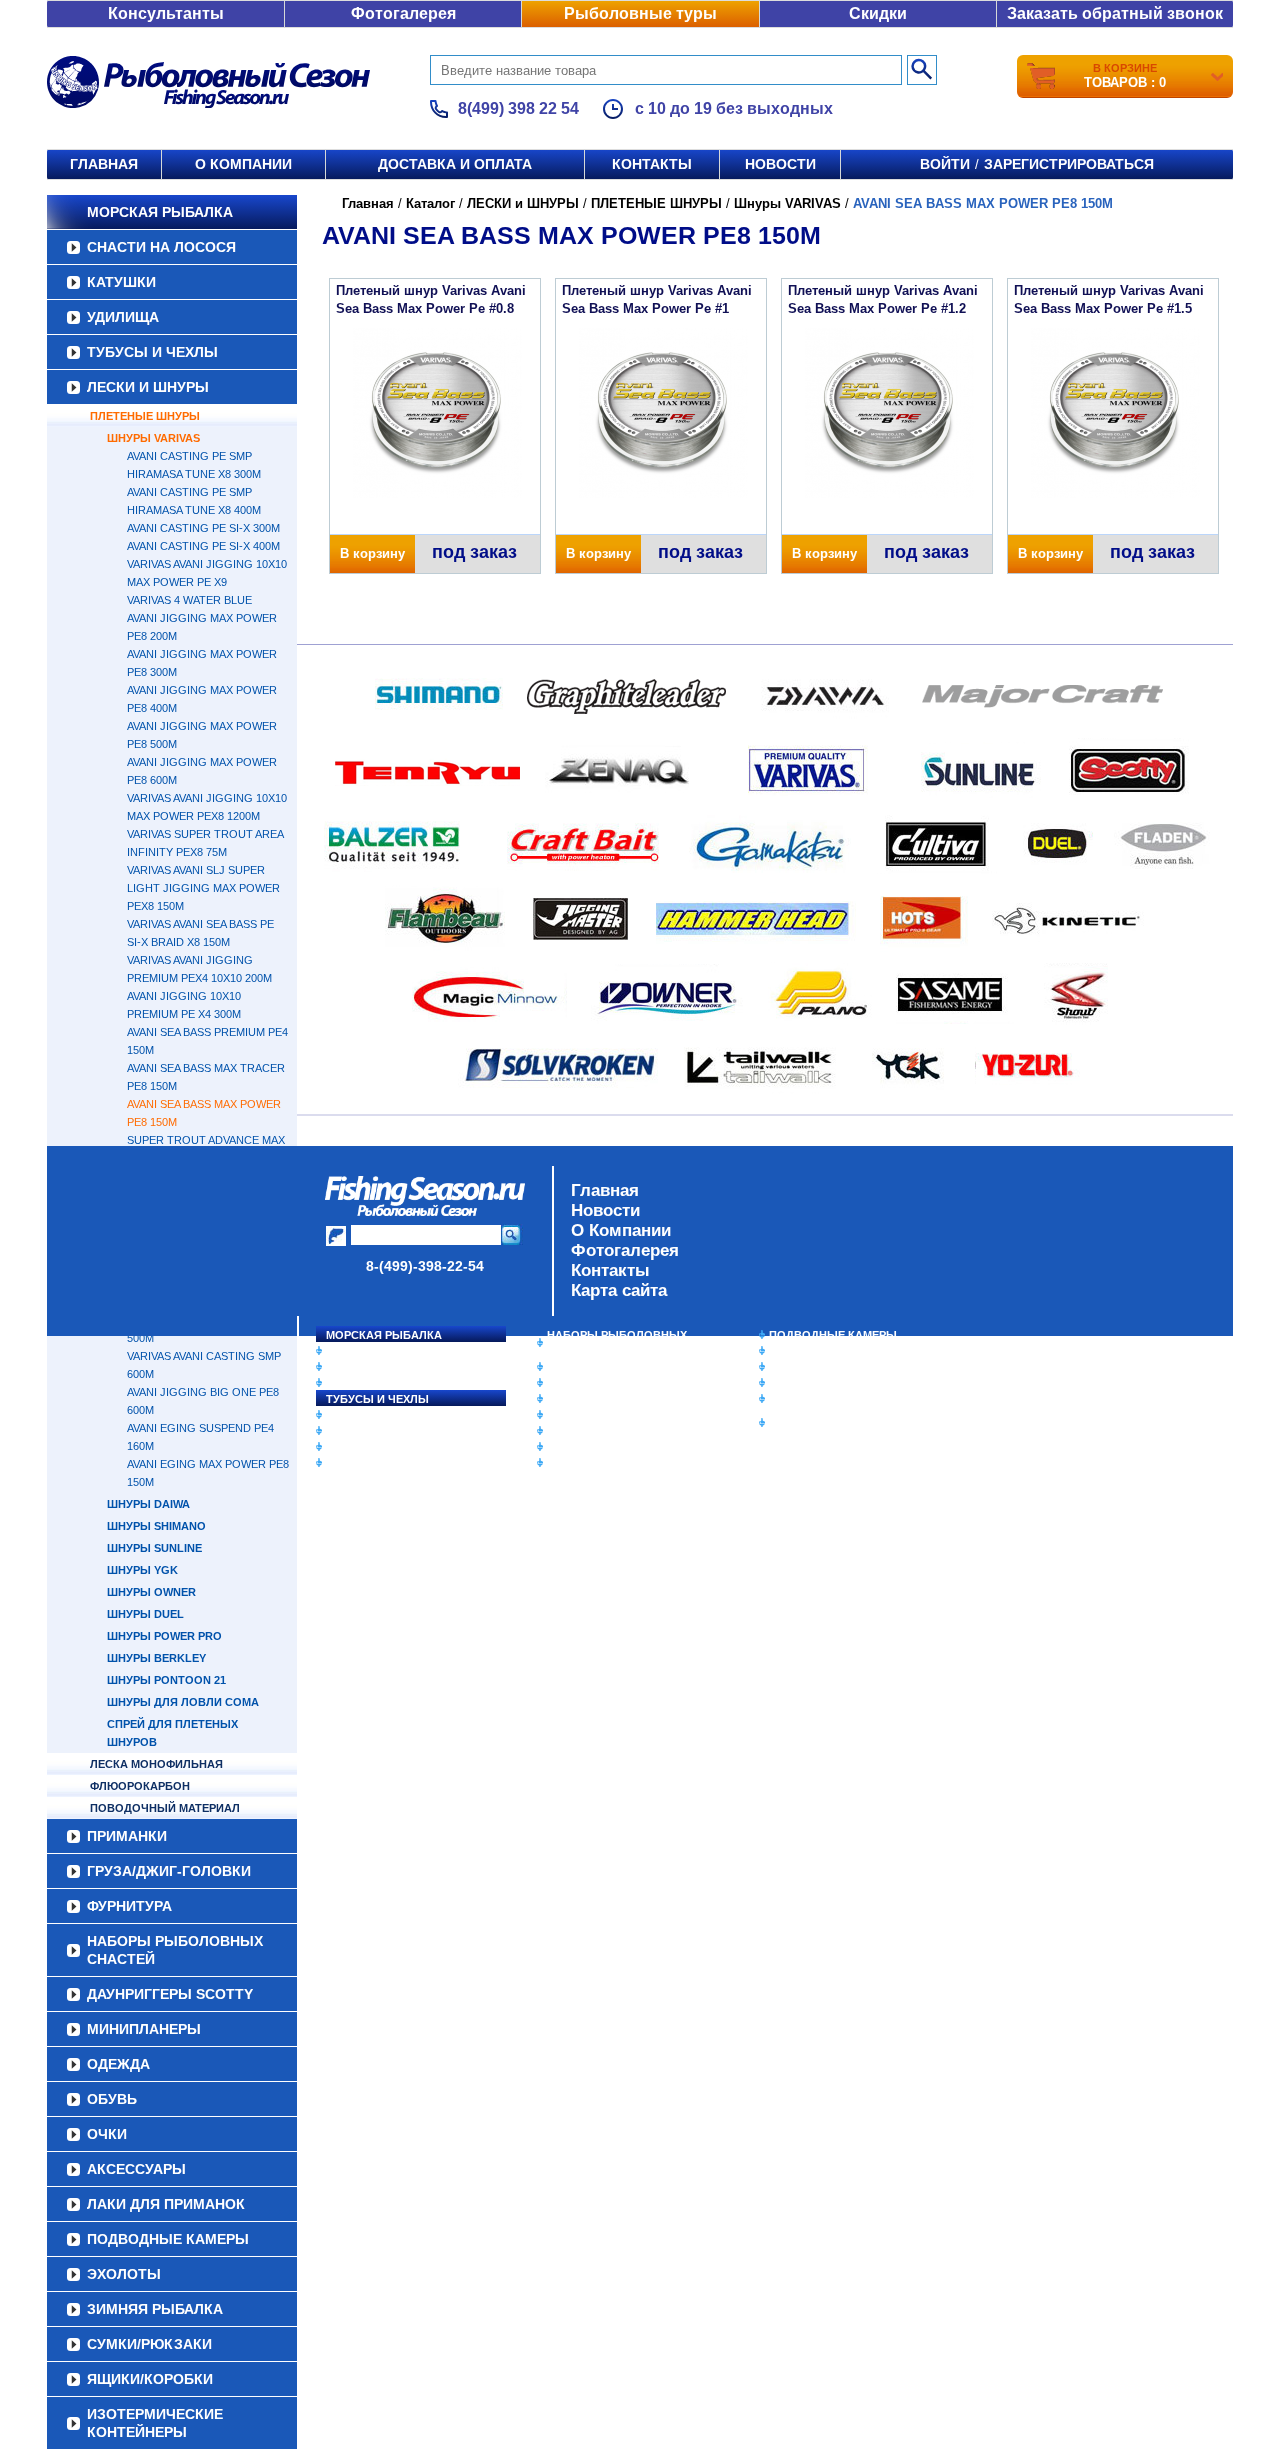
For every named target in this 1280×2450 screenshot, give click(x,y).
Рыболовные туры (640, 13)
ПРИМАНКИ (357, 1431)
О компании (243, 164)
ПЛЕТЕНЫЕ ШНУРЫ (145, 416)
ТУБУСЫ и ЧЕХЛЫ (152, 352)
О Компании (621, 1230)
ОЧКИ (563, 1431)
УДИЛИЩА (123, 317)
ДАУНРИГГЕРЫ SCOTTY (612, 1367)
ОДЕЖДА (572, 1399)
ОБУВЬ (567, 1415)
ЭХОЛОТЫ (798, 1351)
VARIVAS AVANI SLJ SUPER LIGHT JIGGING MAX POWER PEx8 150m (203, 888)
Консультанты (166, 13)
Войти (945, 164)
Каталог (430, 203)
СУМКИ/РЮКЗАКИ (817, 1383)
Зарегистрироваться (1069, 164)
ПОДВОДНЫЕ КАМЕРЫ (833, 1335)
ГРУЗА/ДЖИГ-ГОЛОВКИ (390, 1447)
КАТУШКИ (121, 282)
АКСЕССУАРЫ (586, 1447)
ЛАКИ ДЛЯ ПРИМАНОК (609, 1463)
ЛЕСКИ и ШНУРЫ (148, 387)
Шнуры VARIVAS (153, 438)
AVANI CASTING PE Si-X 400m (203, 546)
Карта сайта (619, 1290)
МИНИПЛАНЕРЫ (592, 1383)
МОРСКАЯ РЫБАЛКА (160, 212)
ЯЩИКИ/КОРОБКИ (819, 1399)
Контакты (652, 164)
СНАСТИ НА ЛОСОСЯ (161, 247)
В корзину (372, 553)
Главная (104, 164)
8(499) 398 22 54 (518, 108)
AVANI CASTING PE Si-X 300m (203, 528)
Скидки (878, 13)
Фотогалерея (403, 13)
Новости (780, 164)
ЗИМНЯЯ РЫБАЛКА (823, 1367)
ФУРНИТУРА (359, 1463)
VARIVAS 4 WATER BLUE (189, 600)
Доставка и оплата (455, 164)
